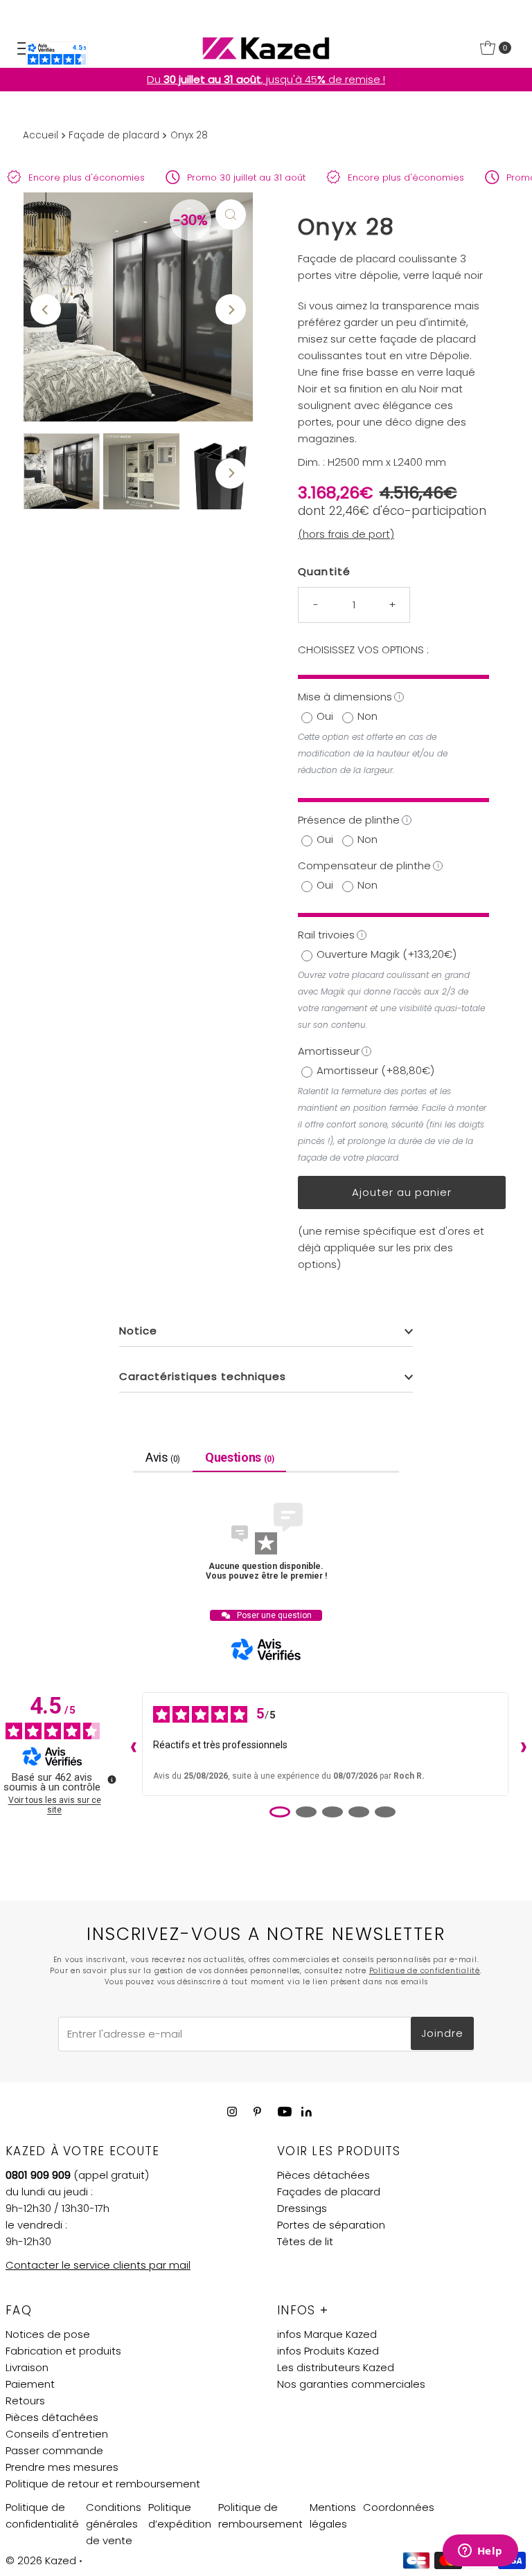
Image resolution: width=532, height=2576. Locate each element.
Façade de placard (114, 135)
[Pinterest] (257, 2112)
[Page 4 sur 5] (359, 1812)
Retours (25, 2401)
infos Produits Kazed (328, 2351)
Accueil (41, 135)
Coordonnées (399, 2507)
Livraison (27, 2367)
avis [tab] (163, 1457)
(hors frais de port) (346, 534)
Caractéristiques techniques (203, 1376)
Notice (138, 1331)
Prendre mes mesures (62, 2467)
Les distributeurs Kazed (336, 2367)
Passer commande (54, 2450)
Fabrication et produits (63, 2351)
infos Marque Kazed (327, 2334)
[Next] (231, 309)
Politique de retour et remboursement (103, 2484)
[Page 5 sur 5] (385, 1812)
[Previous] (46, 309)
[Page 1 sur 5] (280, 1812)
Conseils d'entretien (57, 2434)
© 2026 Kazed (41, 2560)
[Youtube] (285, 2112)
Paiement (30, 2384)
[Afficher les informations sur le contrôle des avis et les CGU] (112, 1779)
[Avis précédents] (130, 1744)
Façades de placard (329, 2192)
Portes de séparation (331, 2225)
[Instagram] (232, 2112)
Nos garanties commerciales (351, 2384)
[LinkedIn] (307, 2113)
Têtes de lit (305, 2241)
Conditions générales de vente (114, 2524)
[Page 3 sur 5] (332, 1812)
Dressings (302, 2208)
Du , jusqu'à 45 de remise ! (266, 79)
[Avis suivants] (520, 1744)
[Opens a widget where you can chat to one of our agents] (480, 2552)
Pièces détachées (323, 2175)
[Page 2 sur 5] (306, 1812)
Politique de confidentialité (425, 1971)
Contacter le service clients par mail (98, 2265)
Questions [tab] (239, 1457)
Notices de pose (48, 2334)
